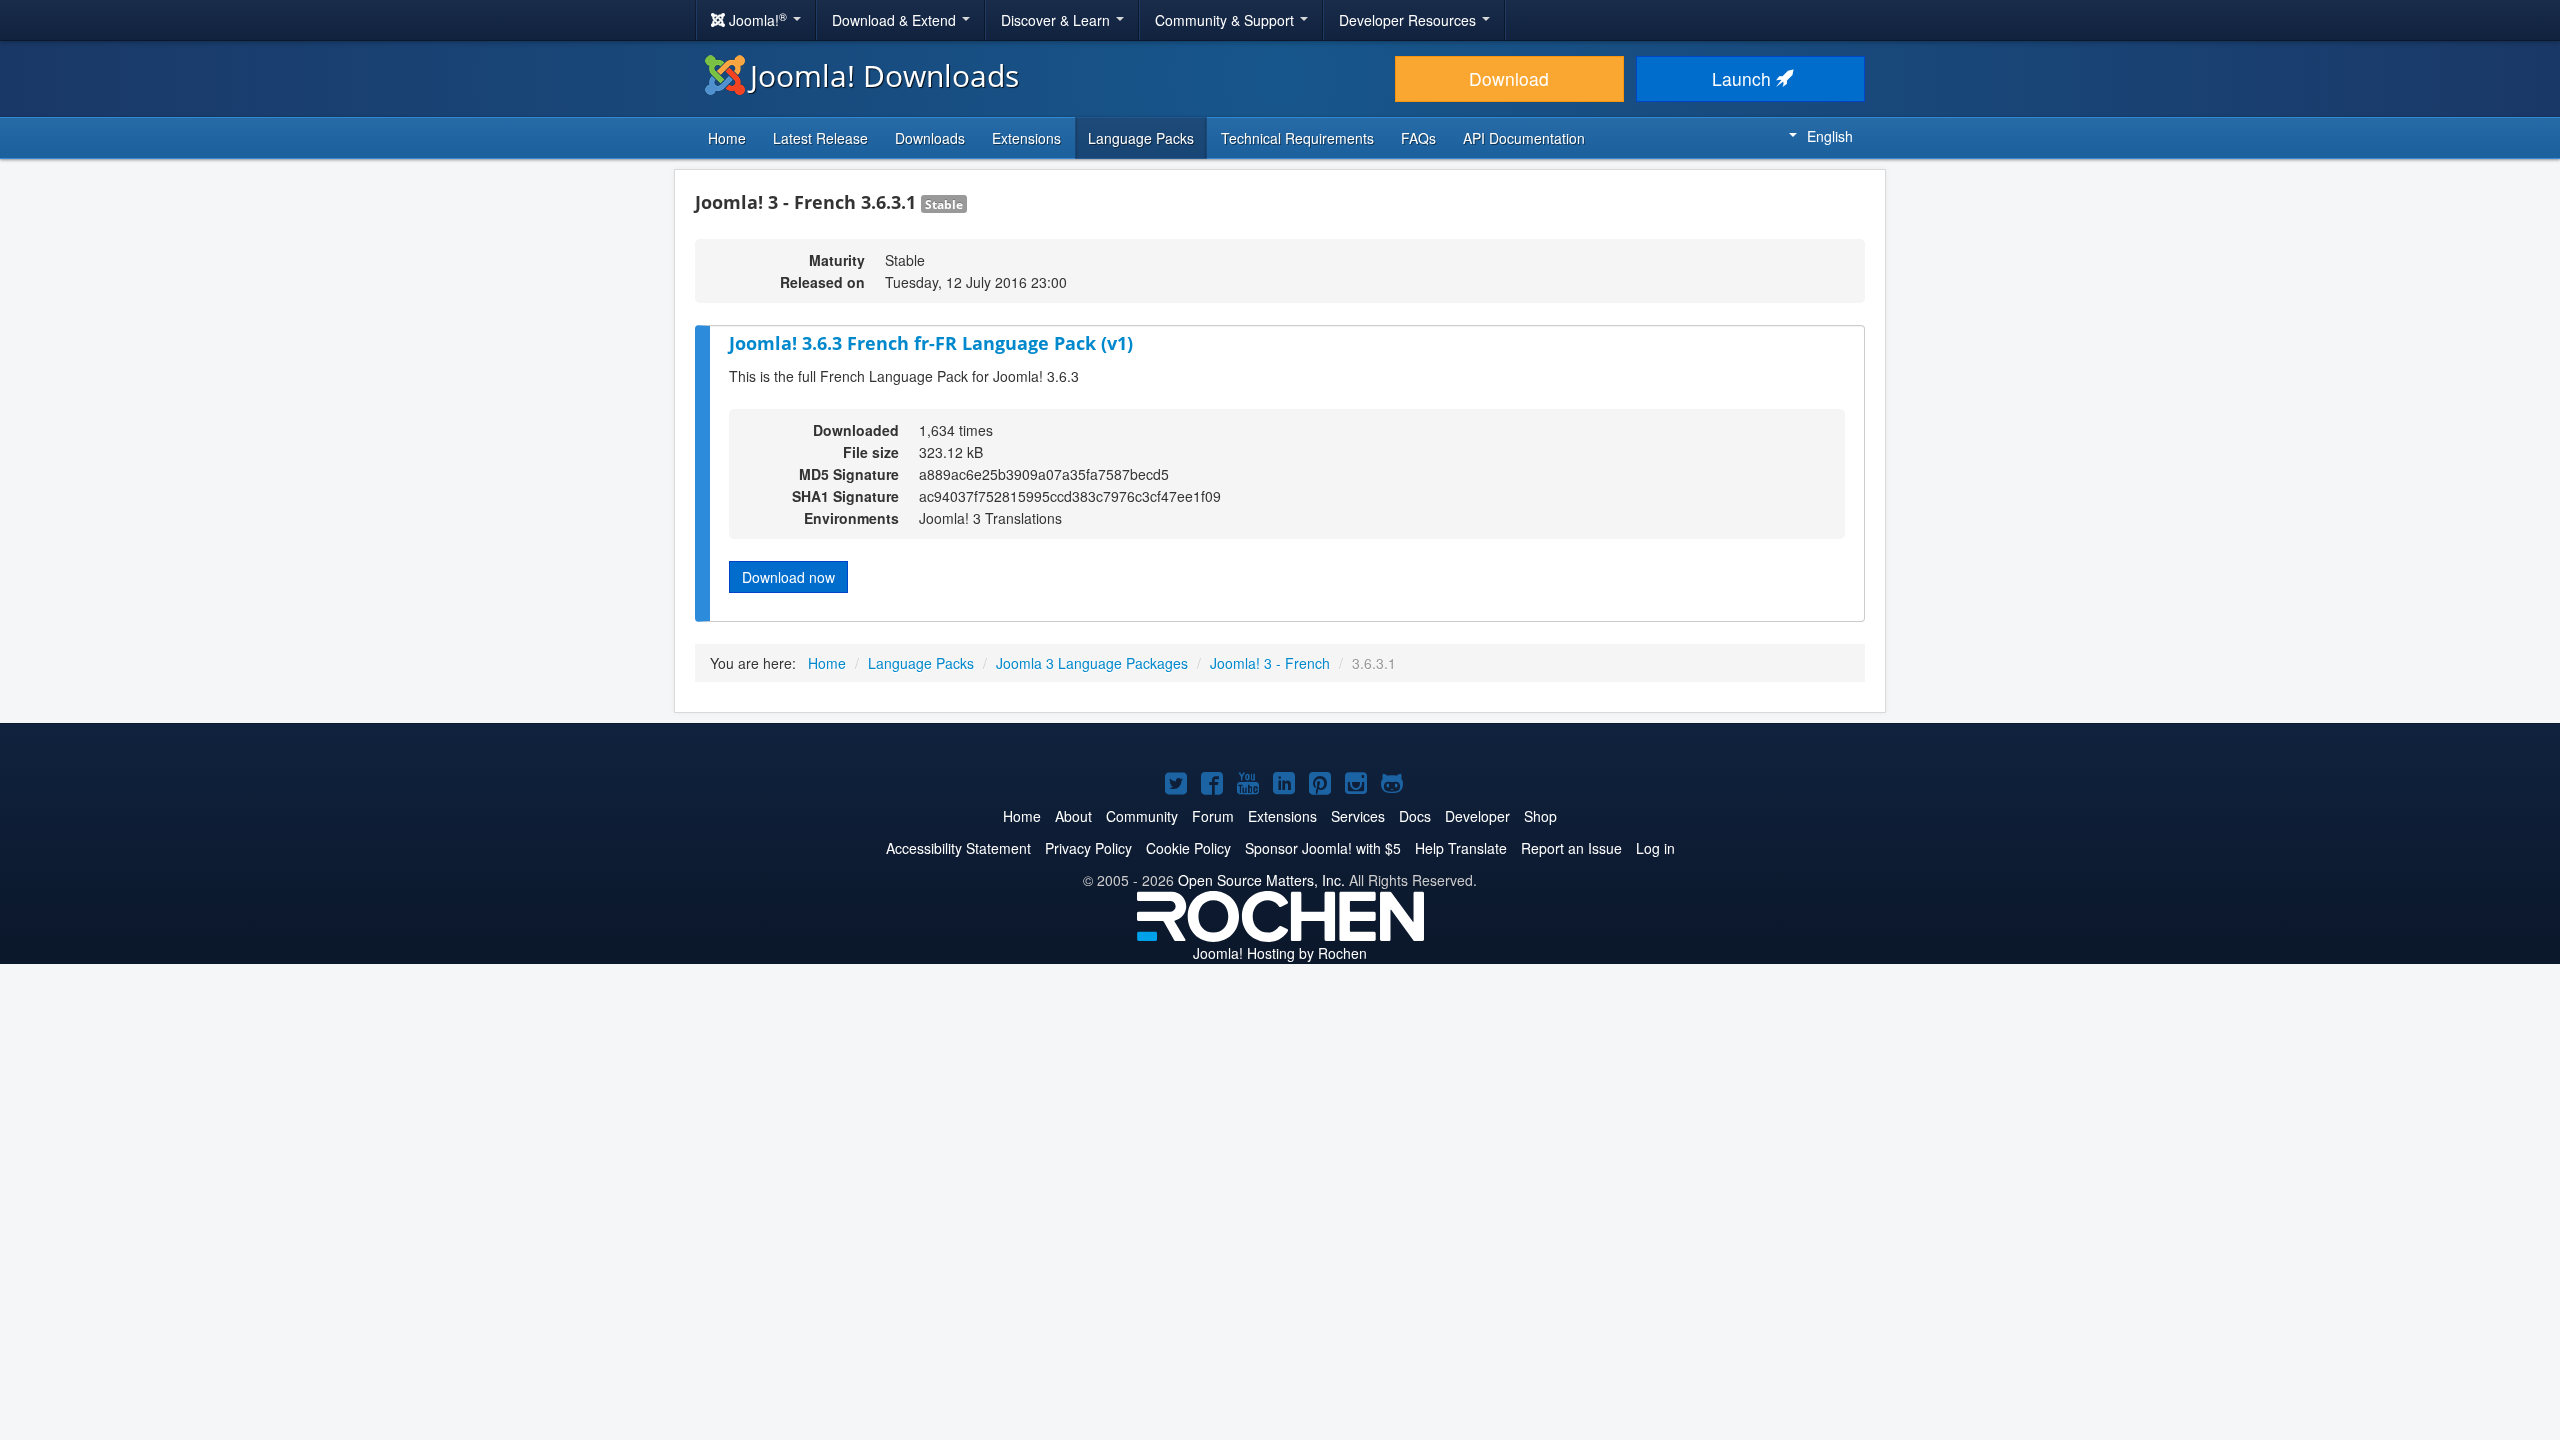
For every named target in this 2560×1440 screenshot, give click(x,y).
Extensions (1026, 138)
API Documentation (1524, 138)
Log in (1655, 848)
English (1830, 136)
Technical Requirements (1297, 138)
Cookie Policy (1188, 848)
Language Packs (1141, 138)
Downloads (930, 138)
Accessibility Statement (958, 848)
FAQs (1418, 138)
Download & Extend (896, 20)
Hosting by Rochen (1280, 953)
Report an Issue (1571, 848)
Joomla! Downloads (884, 75)
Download (1509, 78)
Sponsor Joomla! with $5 (1323, 848)
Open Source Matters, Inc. (1261, 880)
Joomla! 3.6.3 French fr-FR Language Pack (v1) (931, 343)
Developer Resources (1409, 20)
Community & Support (1226, 20)
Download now (788, 577)
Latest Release (820, 138)
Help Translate (1461, 848)
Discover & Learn (1057, 20)
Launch (1744, 78)
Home (727, 138)
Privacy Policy (1088, 848)
